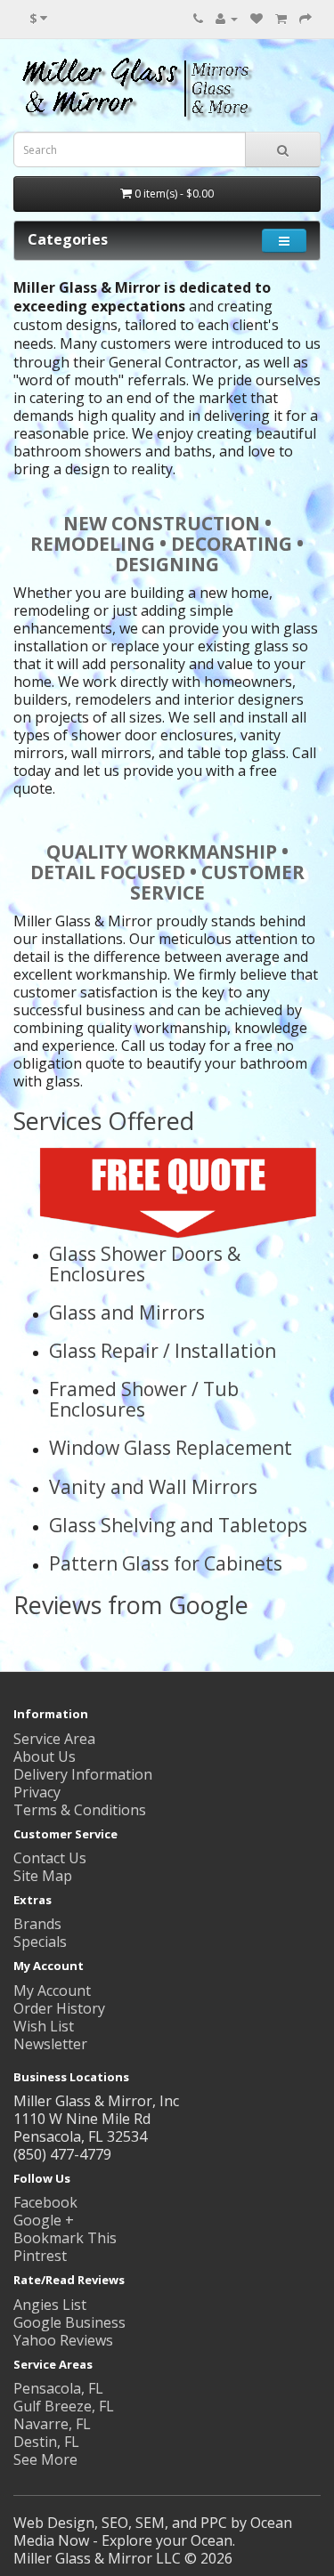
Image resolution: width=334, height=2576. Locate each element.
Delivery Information (83, 1774)
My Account (52, 1991)
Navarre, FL (52, 2424)
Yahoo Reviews (63, 2340)
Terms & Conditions (80, 1810)
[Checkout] (305, 18)
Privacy (37, 1792)
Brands (37, 1924)
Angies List (50, 2305)
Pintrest (40, 2256)
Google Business (69, 2322)
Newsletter (50, 2044)
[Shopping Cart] (281, 18)
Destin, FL (46, 2442)
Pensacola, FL (58, 2388)
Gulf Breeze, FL (64, 2406)
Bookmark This (65, 2238)
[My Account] (227, 18)
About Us (45, 1756)
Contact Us (50, 1858)
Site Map (43, 1876)
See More (45, 2459)
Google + (44, 2220)
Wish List (44, 2026)
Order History (59, 2008)
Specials (40, 1942)
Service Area (54, 1739)
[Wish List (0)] (257, 18)
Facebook (45, 2202)
